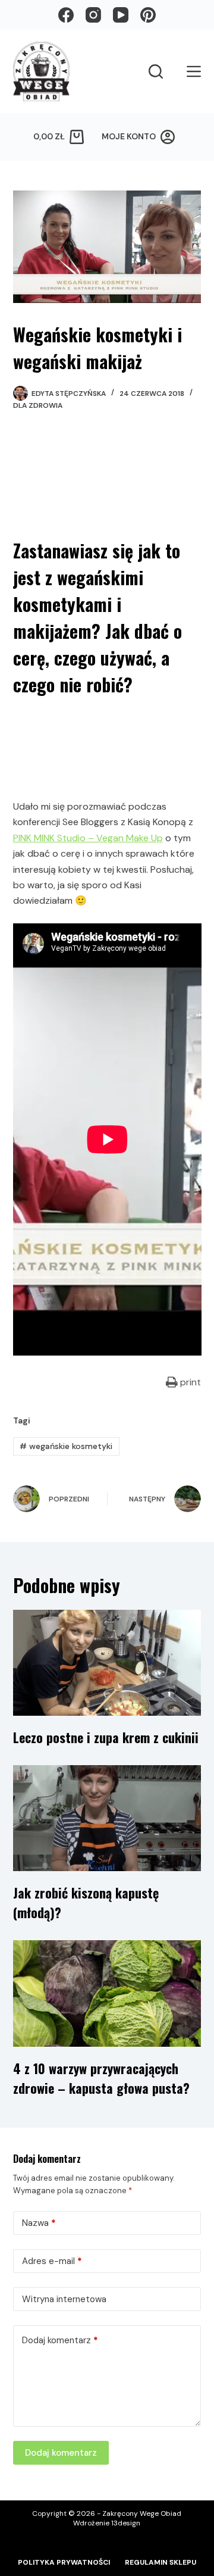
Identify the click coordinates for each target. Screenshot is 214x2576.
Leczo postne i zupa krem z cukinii (106, 1737)
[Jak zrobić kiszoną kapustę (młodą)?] (107, 1818)
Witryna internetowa (64, 2299)
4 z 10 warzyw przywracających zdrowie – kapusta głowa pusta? (101, 2078)
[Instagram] (93, 15)
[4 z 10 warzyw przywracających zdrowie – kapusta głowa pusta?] (107, 1993)
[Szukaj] (156, 71)
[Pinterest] (148, 15)
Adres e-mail (52, 2261)
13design (126, 2523)
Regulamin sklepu (160, 2563)
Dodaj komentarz (60, 2340)
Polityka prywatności (64, 2563)
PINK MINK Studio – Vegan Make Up (88, 838)
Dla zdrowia (38, 405)
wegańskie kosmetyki (66, 1446)
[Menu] (194, 71)
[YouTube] (121, 15)
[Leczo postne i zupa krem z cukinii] (107, 1663)
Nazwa (39, 2223)
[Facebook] (66, 15)
